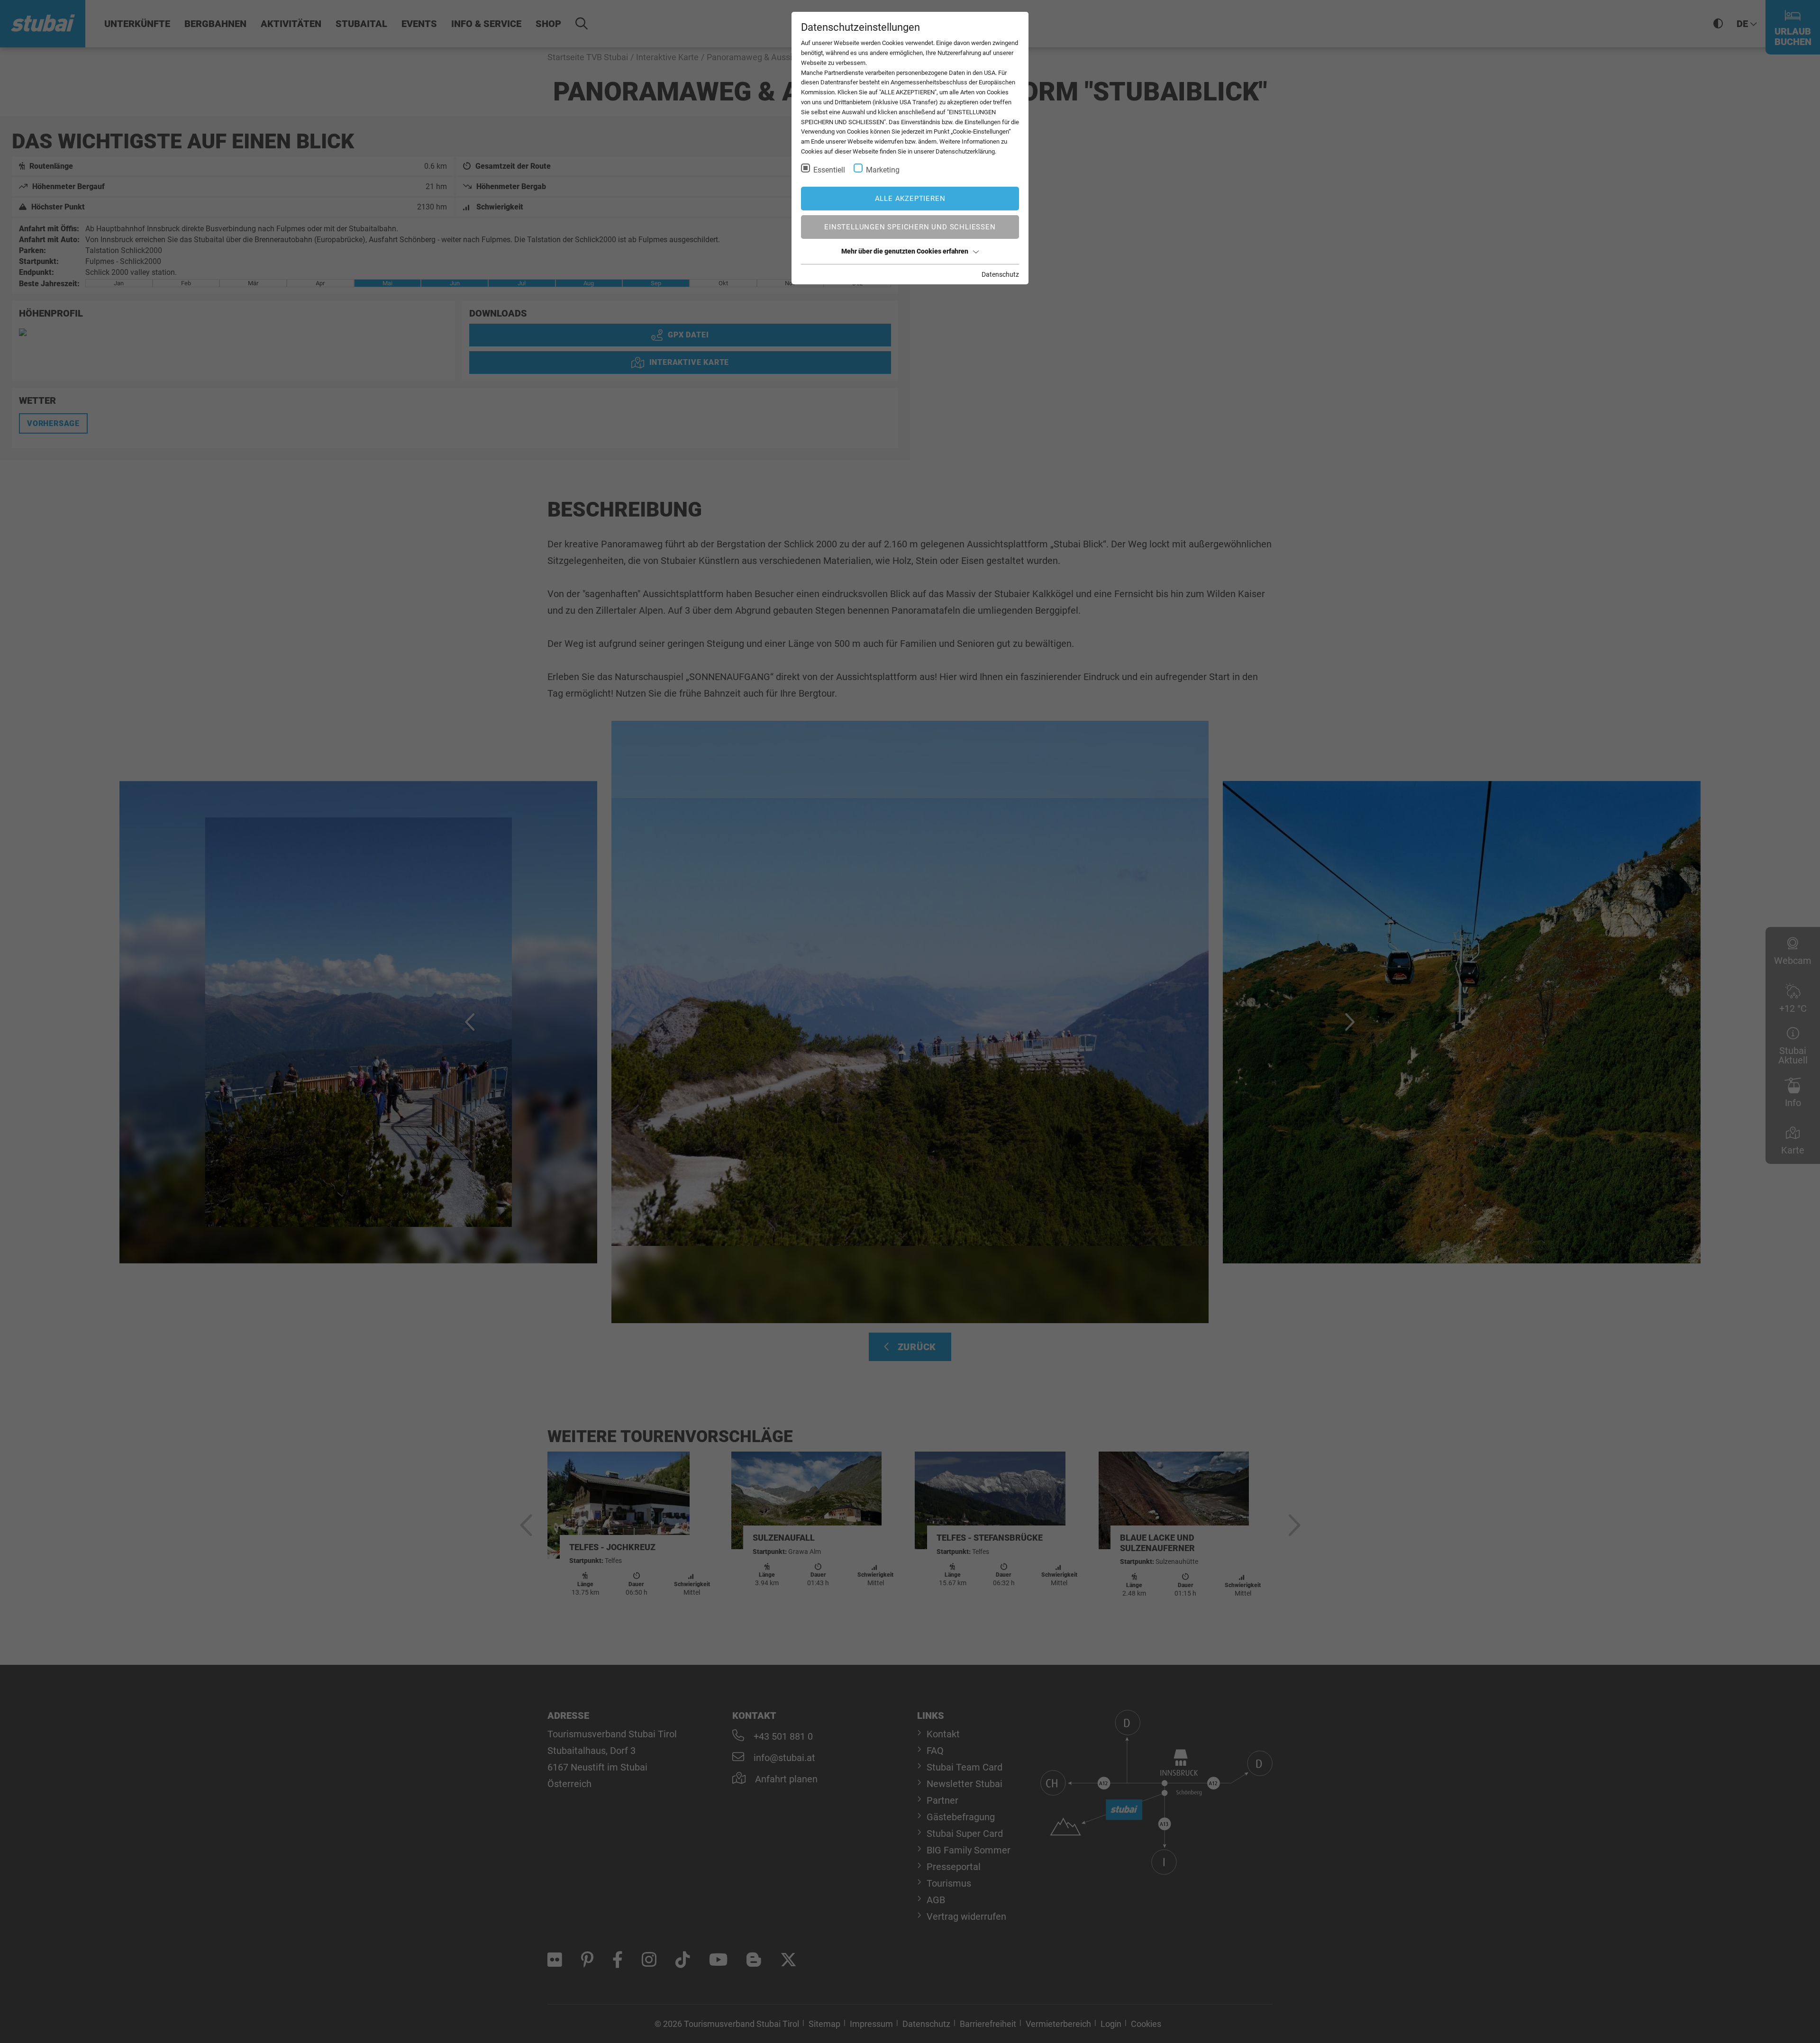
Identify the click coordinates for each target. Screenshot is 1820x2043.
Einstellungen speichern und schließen (910, 227)
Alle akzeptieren (910, 199)
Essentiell (829, 170)
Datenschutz (1000, 274)
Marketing (883, 170)
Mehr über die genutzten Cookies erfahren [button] (905, 251)
